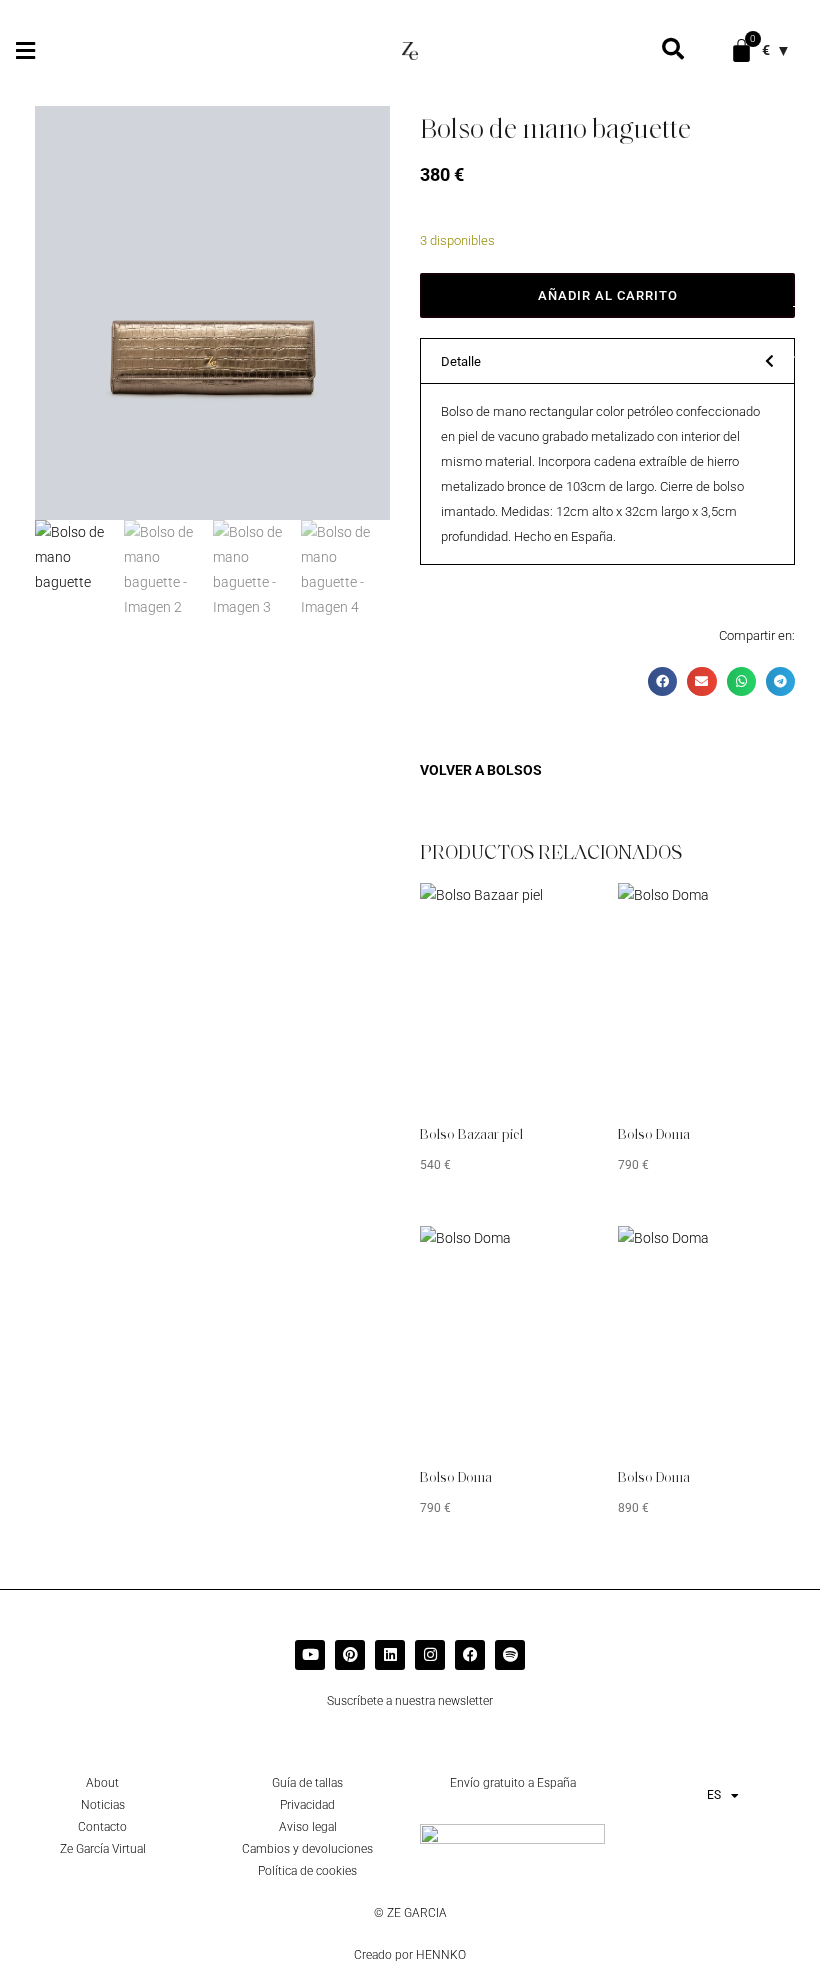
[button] (25, 50)
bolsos (514, 770)
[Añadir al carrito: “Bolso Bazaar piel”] (553, 913)
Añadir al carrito (608, 295)
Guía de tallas (307, 1783)
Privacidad (307, 1805)
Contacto (102, 1827)
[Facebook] (470, 1655)
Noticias (103, 1805)
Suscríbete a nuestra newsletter (410, 1701)
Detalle (461, 361)
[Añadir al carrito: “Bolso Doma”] (750, 913)
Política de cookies (307, 1871)
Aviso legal (308, 1827)
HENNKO (441, 1955)
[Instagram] (430, 1655)
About (102, 1783)
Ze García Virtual (103, 1849)
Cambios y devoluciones (307, 1849)
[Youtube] (310, 1655)
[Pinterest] (350, 1655)
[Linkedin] (390, 1655)
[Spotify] (510, 1655)
